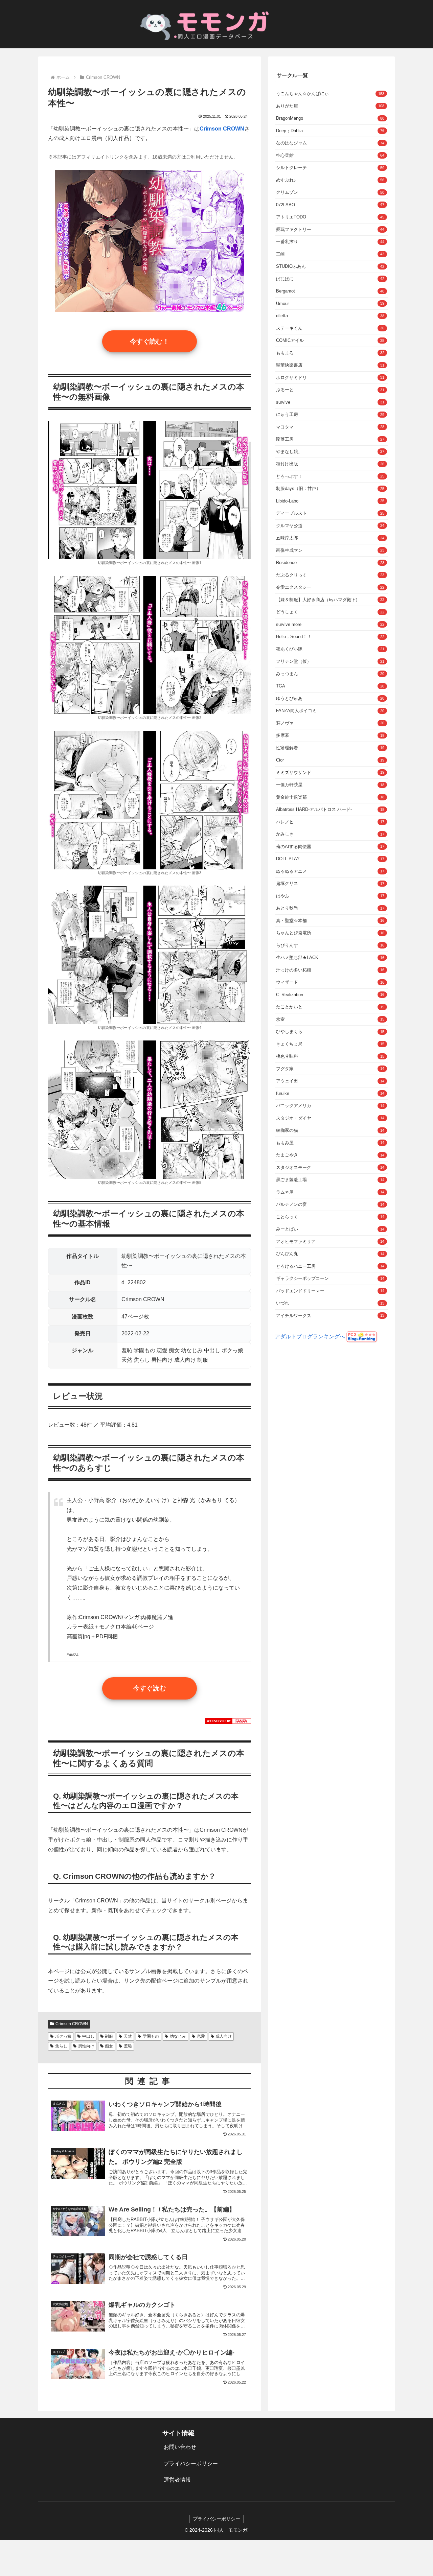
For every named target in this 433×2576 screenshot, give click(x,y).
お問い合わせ (180, 2447)
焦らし (61, 2046)
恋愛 (201, 2036)
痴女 (109, 2046)
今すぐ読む (150, 1688)
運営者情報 (177, 2480)
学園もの (151, 2036)
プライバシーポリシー (191, 2464)
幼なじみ (178, 2036)
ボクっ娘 (63, 2036)
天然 (128, 2036)
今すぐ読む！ (150, 341)
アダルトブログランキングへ (310, 1337)
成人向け (224, 2036)
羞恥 (128, 2046)
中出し (88, 2036)
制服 (109, 2036)
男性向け (86, 2046)
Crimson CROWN (72, 2024)
